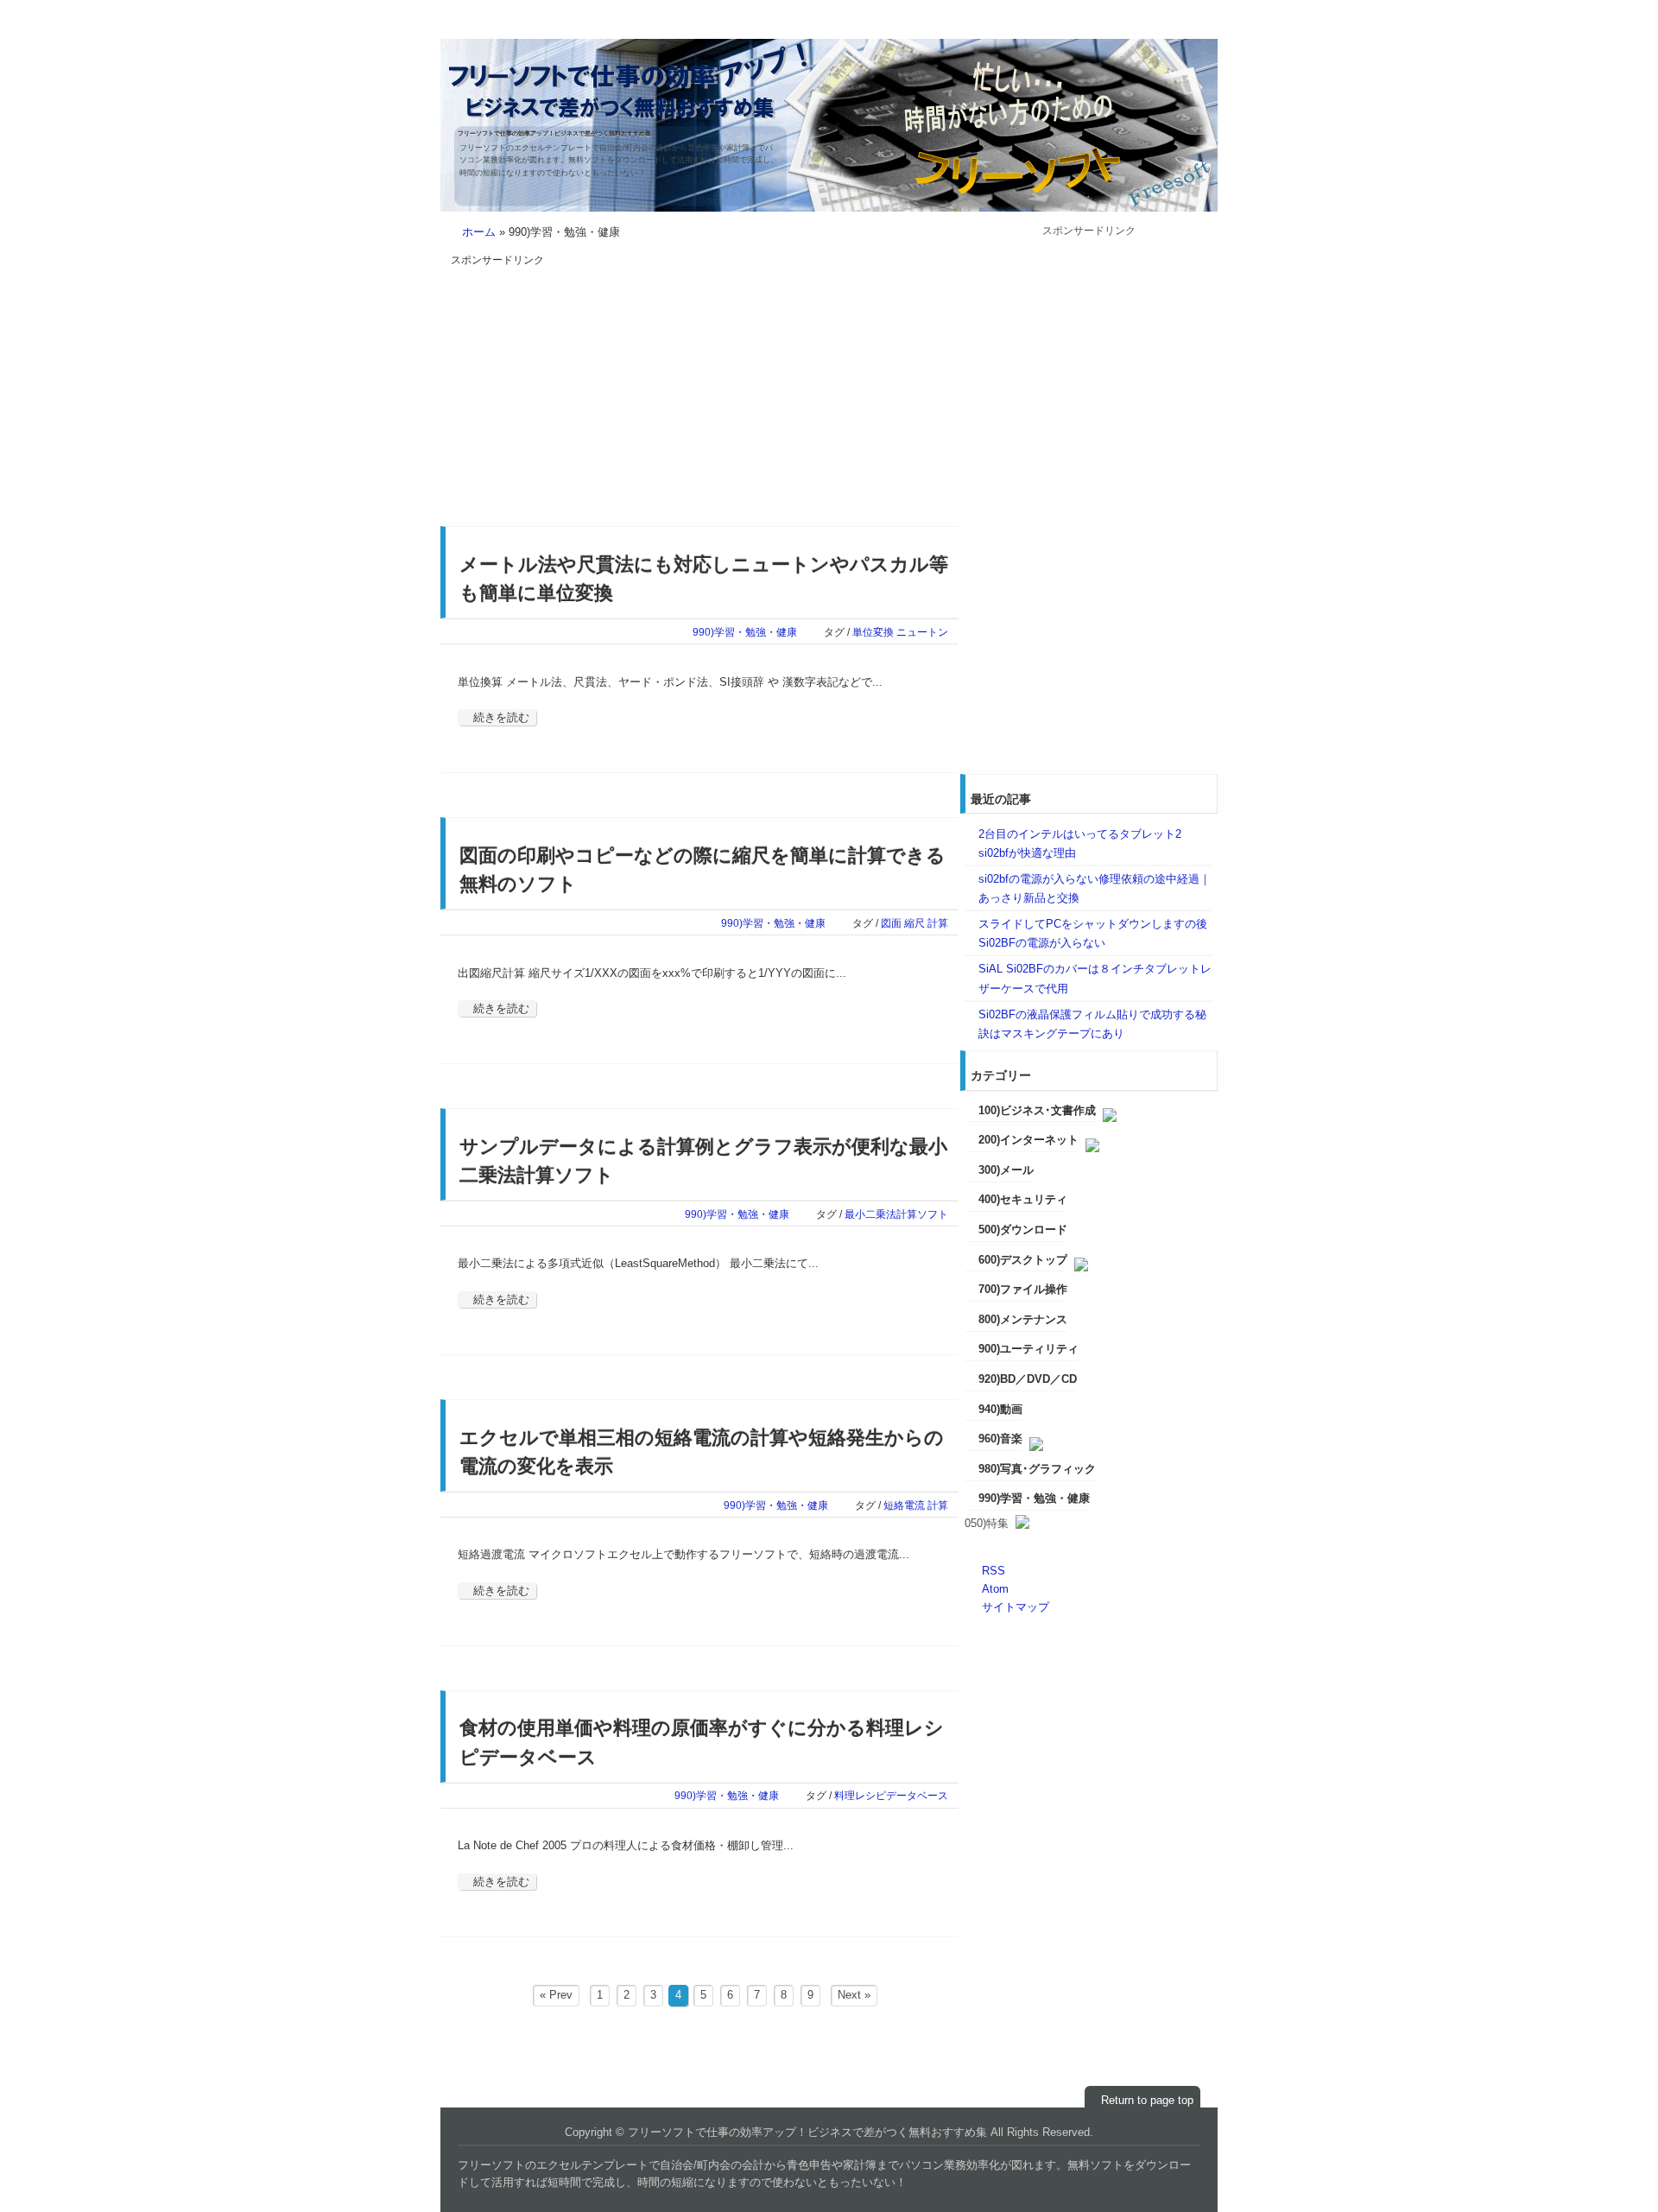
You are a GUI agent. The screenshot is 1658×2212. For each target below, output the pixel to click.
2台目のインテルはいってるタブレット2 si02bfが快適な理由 (1080, 843)
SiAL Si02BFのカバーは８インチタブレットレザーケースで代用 (1095, 978)
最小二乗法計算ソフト (896, 1214)
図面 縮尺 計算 (914, 923)
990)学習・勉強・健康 (745, 632)
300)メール (1006, 1170)
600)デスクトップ (1023, 1260)
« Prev (556, 1995)
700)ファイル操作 (1023, 1289)
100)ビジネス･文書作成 (1037, 1110)
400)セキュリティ (1023, 1199)
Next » (854, 1995)
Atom (995, 1589)
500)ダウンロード (1023, 1230)
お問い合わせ (1109, 28)
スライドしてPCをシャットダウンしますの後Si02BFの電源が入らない (1093, 933)
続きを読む (501, 717)
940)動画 (1000, 1409)
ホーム (479, 232)
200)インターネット (1028, 1140)
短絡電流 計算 (916, 1505)
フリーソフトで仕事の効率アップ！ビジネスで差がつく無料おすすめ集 (554, 133)
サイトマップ (1016, 1607)
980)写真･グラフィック (1037, 1469)
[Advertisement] (596, 390)
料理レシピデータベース (891, 1795)
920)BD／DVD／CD (1028, 1379)
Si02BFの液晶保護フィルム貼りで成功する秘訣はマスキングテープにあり (1092, 1024)
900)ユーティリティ (1028, 1349)
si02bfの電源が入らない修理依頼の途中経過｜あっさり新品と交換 (1095, 888)
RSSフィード (1179, 28)
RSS (994, 1571)
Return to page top (1147, 2100)
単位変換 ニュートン (900, 632)
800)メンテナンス (1023, 1319)
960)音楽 (1000, 1439)
